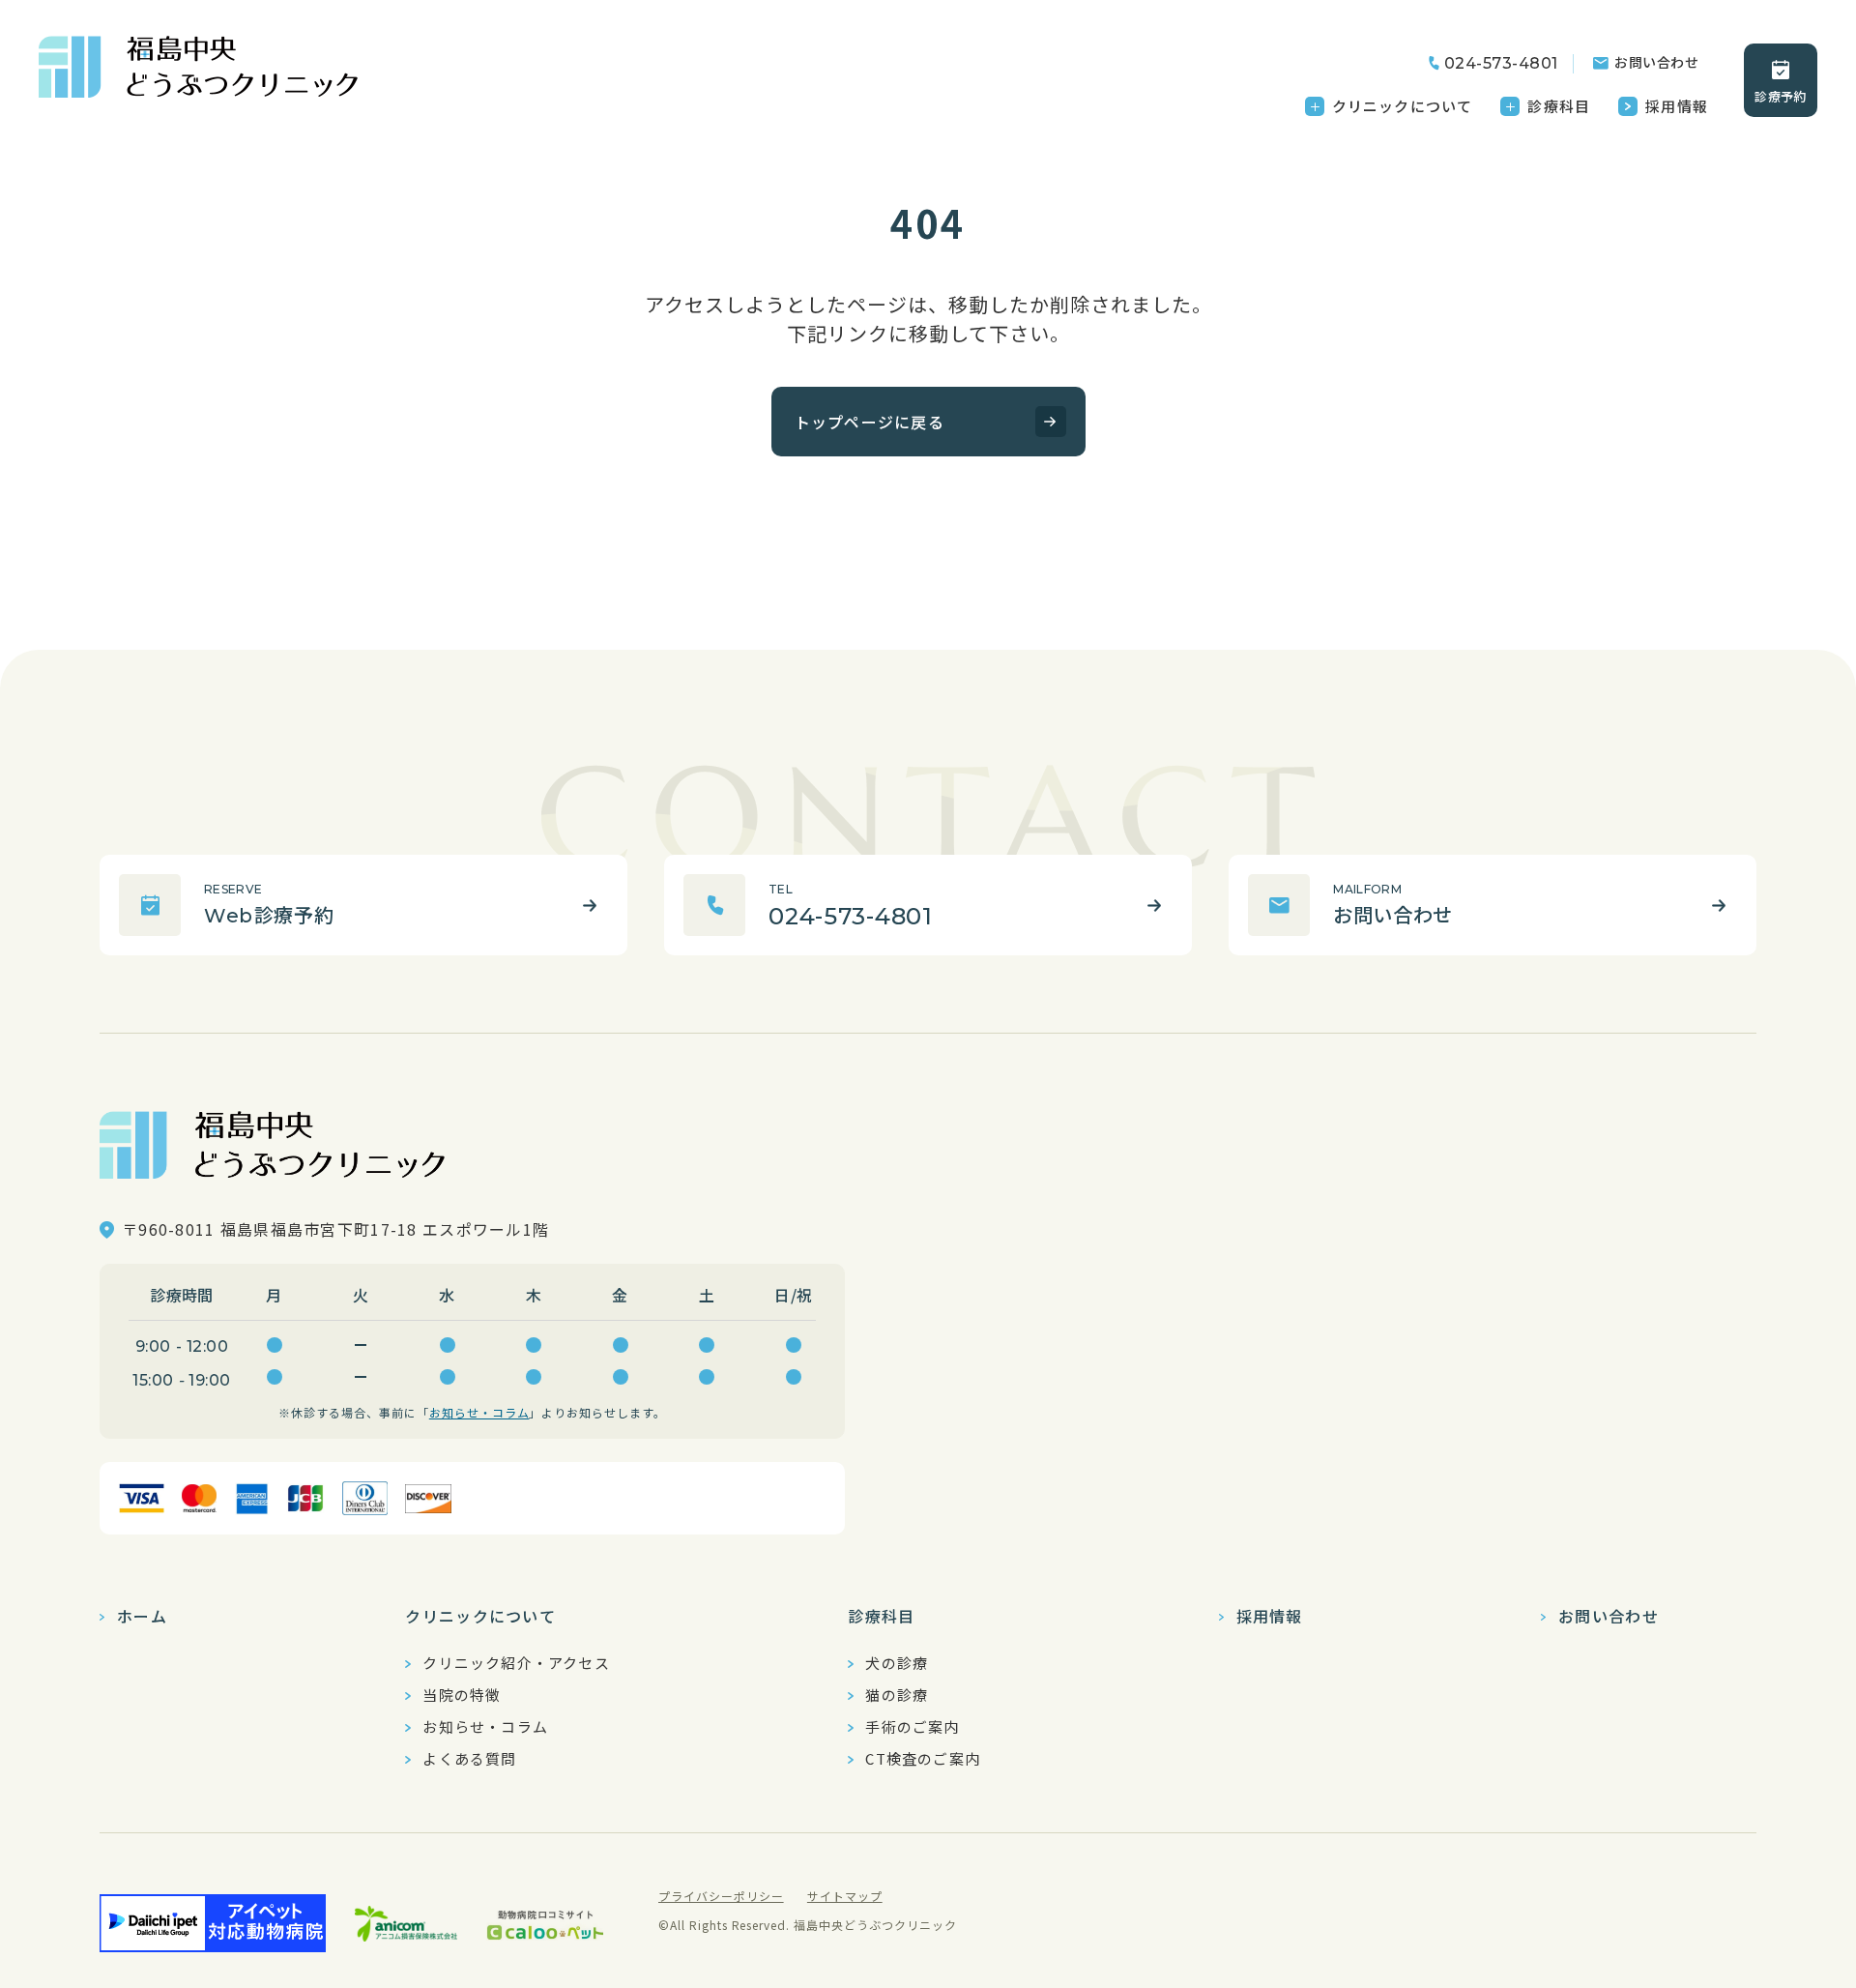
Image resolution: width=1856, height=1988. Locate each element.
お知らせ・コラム (479, 1412)
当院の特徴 (462, 1695)
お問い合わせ (1656, 62)
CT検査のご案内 (923, 1759)
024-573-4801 (1501, 63)
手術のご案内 (912, 1727)
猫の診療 (897, 1695)
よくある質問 (469, 1759)
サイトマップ (845, 1896)
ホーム (142, 1616)
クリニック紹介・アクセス (516, 1663)
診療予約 (1780, 96)
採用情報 (1677, 106)
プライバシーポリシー (721, 1896)
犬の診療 (897, 1663)
